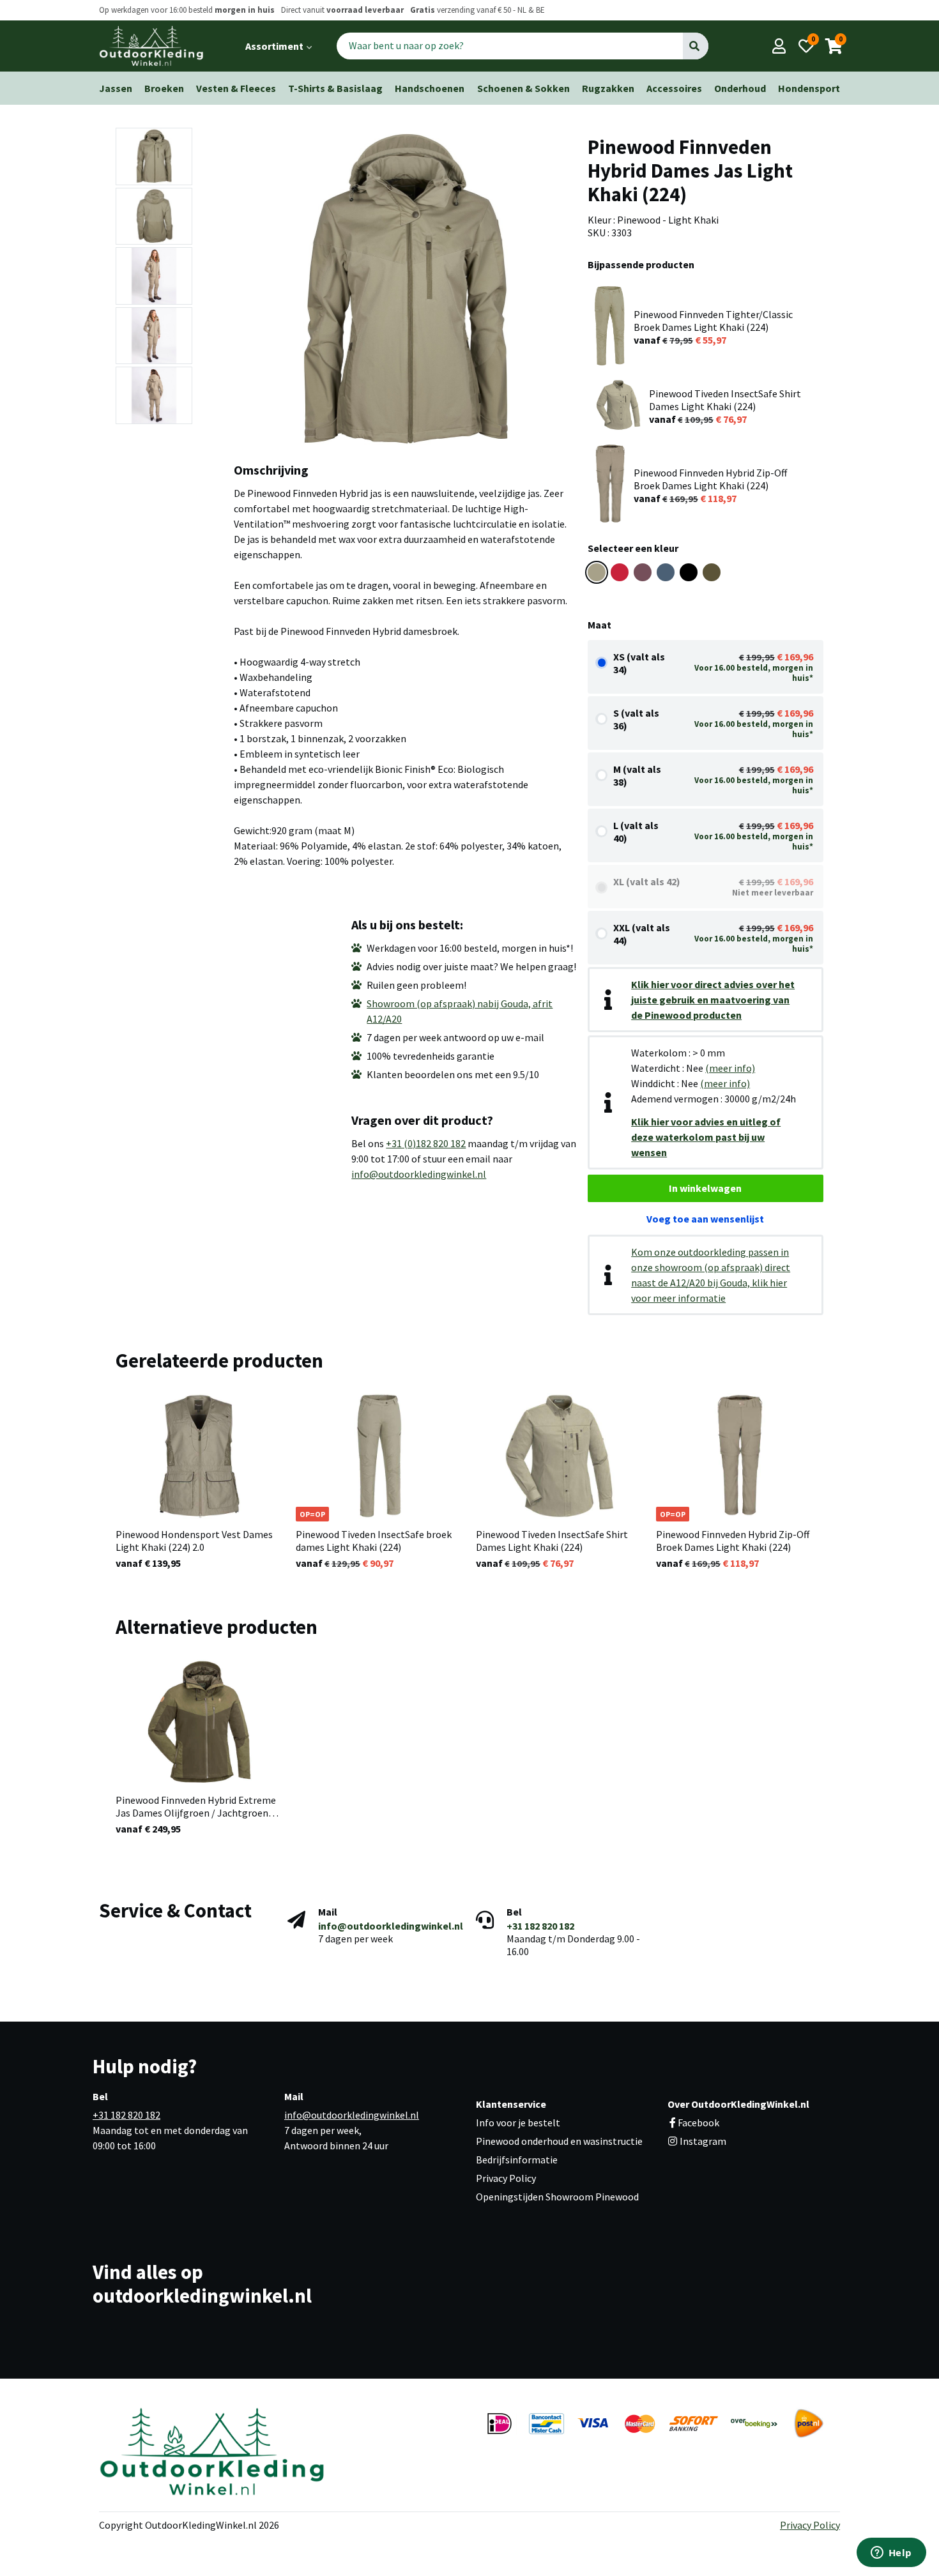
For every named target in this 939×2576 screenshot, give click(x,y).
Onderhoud (740, 88)
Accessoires (674, 88)
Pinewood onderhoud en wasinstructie (559, 2141)
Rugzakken (608, 88)
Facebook (699, 2123)
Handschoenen (430, 88)
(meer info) (730, 1068)
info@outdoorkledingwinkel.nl (419, 1174)
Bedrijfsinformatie (517, 2160)
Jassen (116, 88)
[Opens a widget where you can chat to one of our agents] (891, 2554)
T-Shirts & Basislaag (335, 88)
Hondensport (809, 88)
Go (695, 46)
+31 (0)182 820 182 (426, 1143)
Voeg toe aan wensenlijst (705, 1219)
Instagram (702, 2141)
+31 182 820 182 (540, 1926)
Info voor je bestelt (518, 2123)
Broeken (164, 88)
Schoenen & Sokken (523, 88)
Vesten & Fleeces (236, 88)
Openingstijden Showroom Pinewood (557, 2197)
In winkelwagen (705, 1188)
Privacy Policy (506, 2178)
